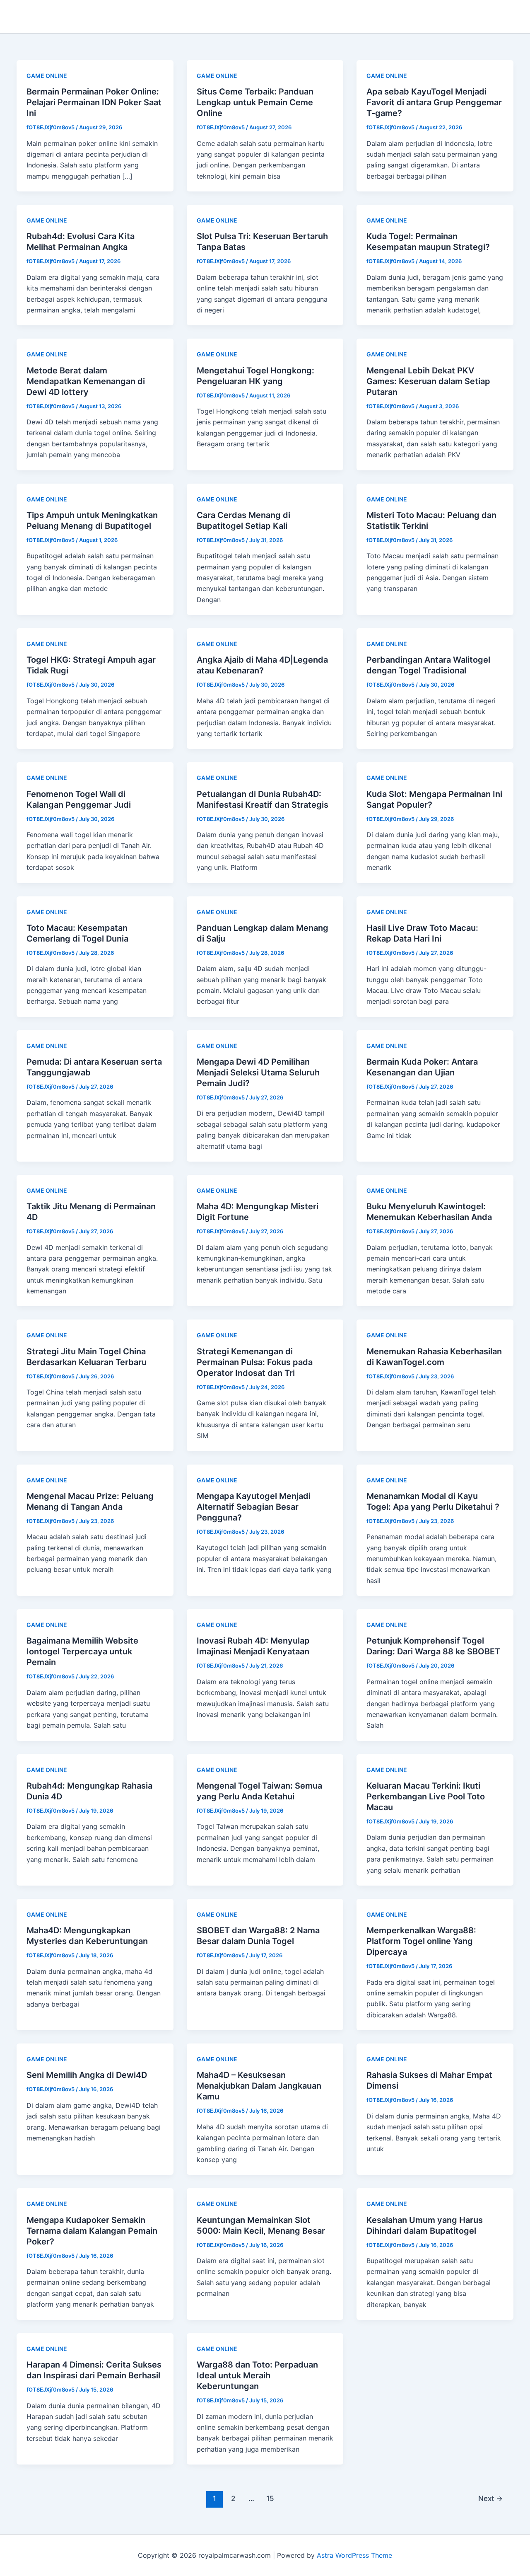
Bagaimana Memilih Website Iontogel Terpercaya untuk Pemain (82, 1651)
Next (490, 2498)
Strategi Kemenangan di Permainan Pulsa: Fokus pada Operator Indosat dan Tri (255, 1362)
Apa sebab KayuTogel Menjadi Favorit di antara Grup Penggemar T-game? (434, 102)
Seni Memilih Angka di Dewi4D (87, 2075)
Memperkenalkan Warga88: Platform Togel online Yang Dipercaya (421, 1941)
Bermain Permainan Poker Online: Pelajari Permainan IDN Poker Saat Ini (94, 102)
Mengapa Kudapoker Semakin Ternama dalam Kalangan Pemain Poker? (92, 2231)
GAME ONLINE (47, 76)
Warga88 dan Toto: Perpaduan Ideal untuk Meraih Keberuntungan (257, 2375)
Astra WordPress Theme (354, 2555)
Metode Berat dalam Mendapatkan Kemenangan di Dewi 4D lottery (86, 381)
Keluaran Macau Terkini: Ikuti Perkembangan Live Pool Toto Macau (426, 1796)
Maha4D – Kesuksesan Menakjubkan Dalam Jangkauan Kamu (259, 2086)
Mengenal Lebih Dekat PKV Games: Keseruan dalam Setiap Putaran (428, 381)
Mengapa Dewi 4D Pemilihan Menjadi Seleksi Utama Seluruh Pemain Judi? (258, 1073)
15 (270, 2498)
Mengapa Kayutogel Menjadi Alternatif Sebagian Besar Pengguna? (254, 1507)
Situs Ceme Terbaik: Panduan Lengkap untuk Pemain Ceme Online (255, 102)
